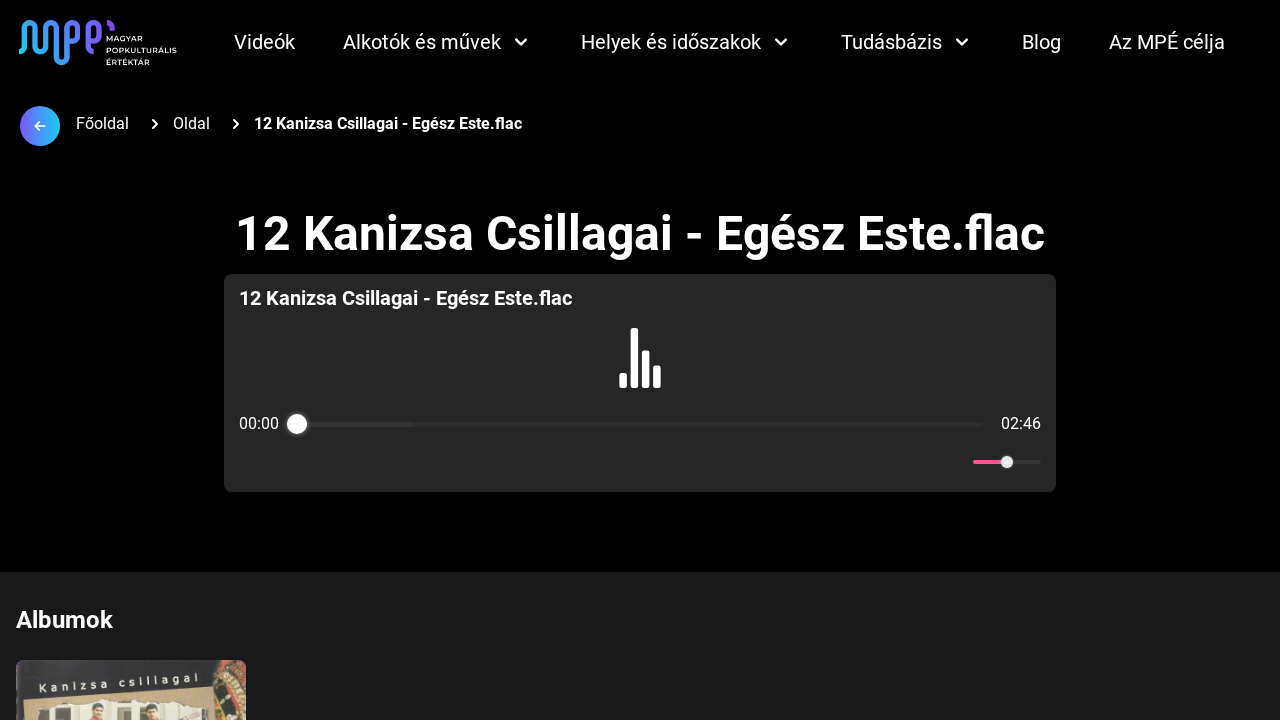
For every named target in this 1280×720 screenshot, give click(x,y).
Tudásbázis (891, 42)
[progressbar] (640, 424)
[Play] (640, 462)
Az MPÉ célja (1167, 42)
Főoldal (102, 123)
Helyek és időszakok (671, 42)
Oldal (191, 123)
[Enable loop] (252, 462)
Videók (264, 42)
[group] (640, 383)
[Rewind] (596, 462)
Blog (1041, 42)
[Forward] (683, 462)
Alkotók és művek (422, 42)
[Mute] (954, 462)
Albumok (64, 620)
